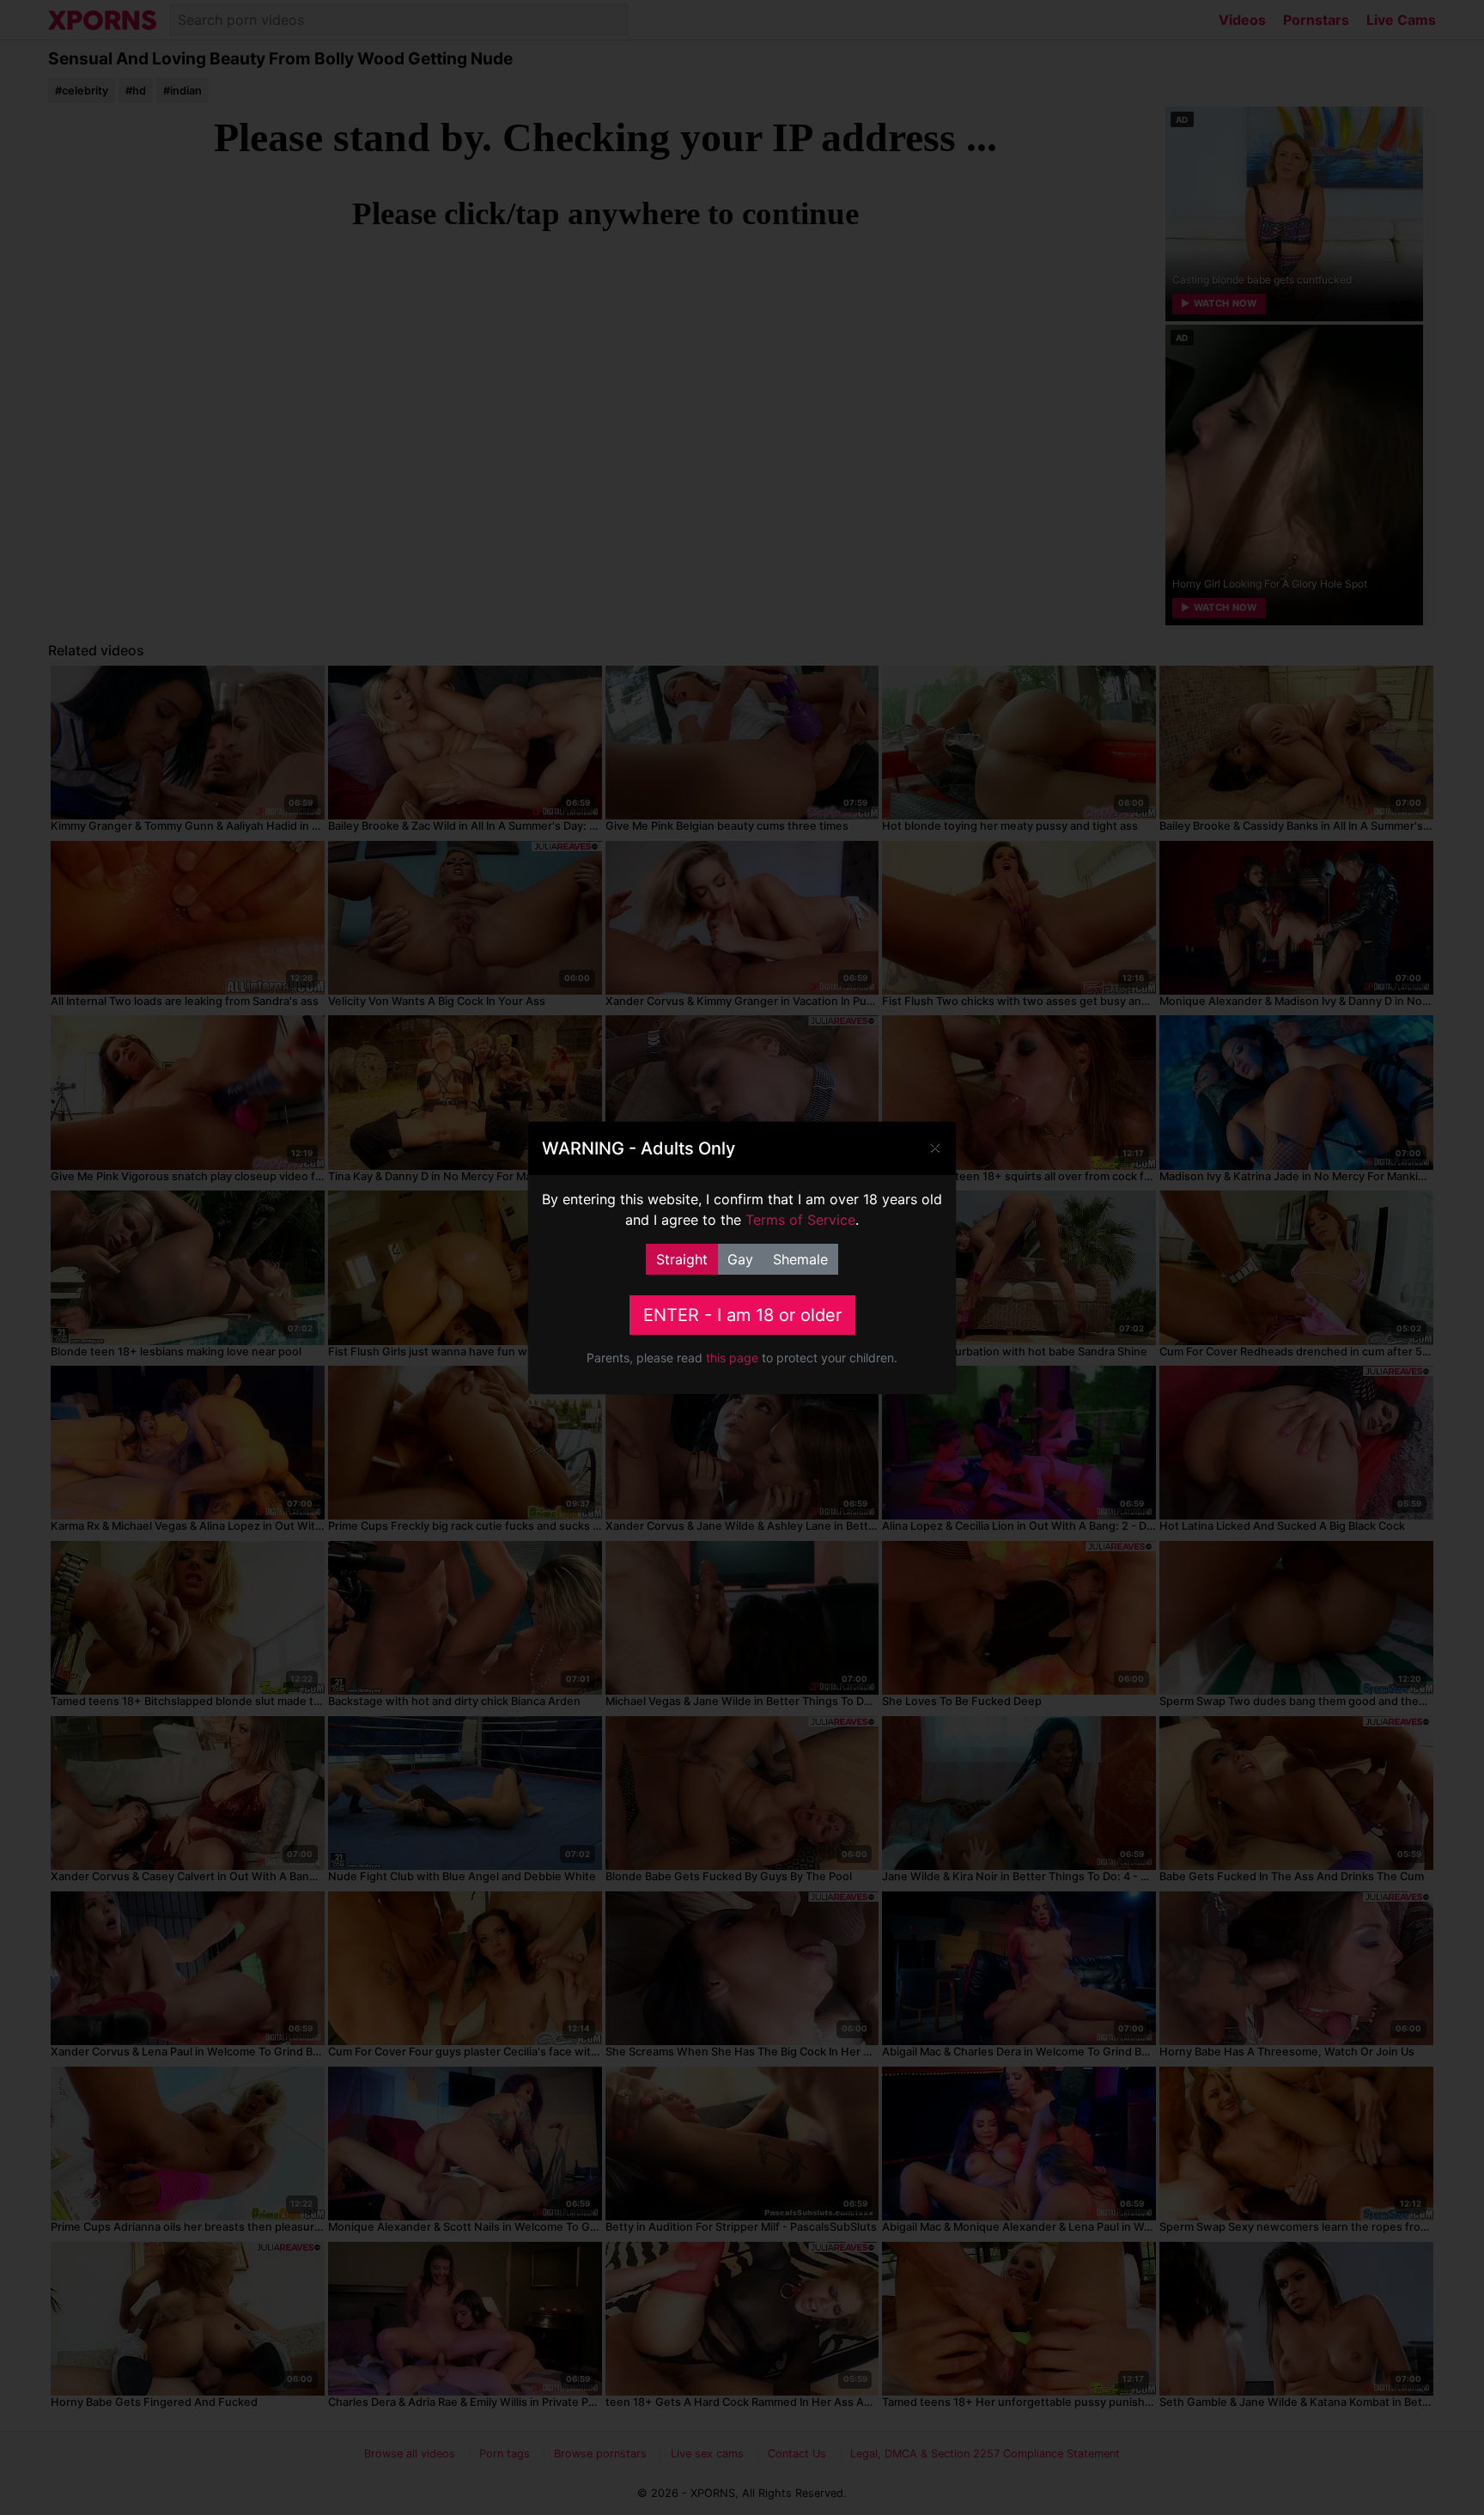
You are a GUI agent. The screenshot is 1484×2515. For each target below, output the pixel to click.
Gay (740, 1259)
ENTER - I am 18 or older (742, 1315)
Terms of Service (800, 1220)
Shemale (800, 1259)
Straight (682, 1259)
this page (732, 1358)
